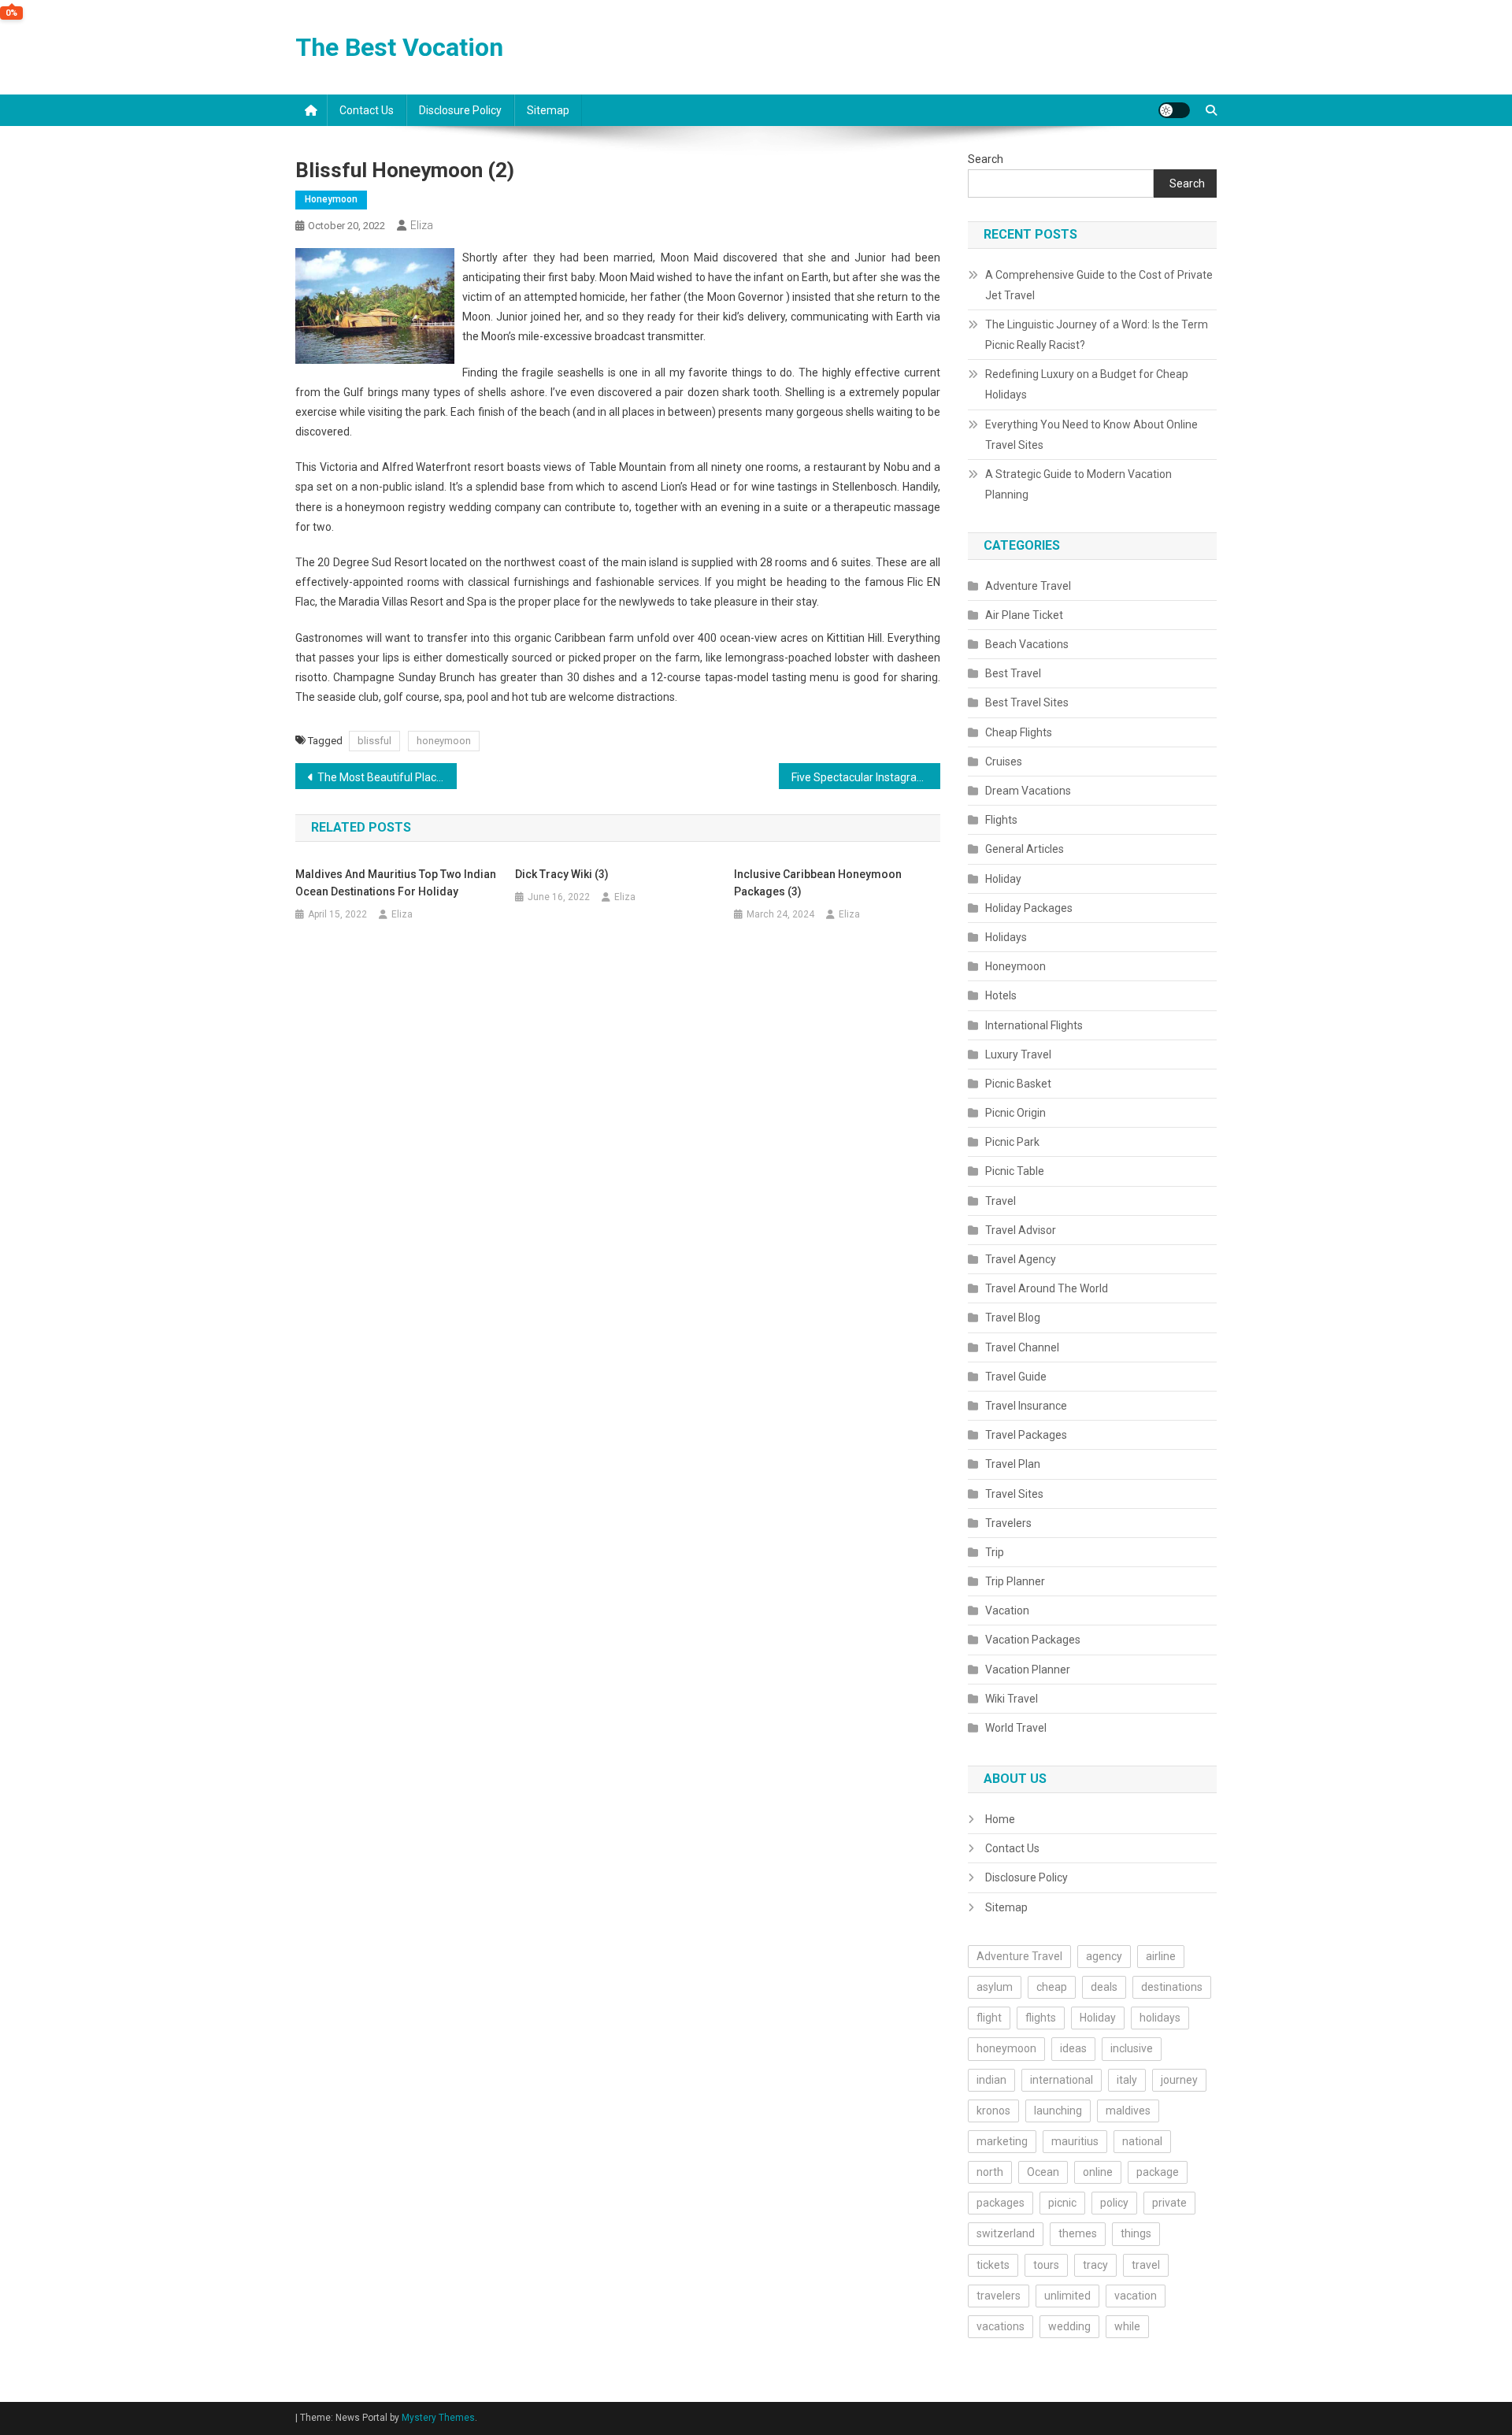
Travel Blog (1013, 1318)
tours (1046, 2265)
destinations (1172, 1987)
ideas (1073, 2048)
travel (1146, 2265)
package (1158, 2172)
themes (1078, 2233)
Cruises (1004, 762)
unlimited (1067, 2296)
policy (1114, 2203)
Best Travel (1013, 673)
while (1127, 2326)
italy (1127, 2080)
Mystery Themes (438, 2418)
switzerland (1006, 2233)
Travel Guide (1016, 1377)
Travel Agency (1021, 1259)
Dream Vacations (1028, 791)
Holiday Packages (1029, 908)
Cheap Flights (1019, 732)
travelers (999, 2296)
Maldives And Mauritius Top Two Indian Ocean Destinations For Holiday (396, 883)
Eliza (422, 225)
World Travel (1016, 1728)
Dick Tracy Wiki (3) (562, 874)
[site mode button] (1174, 110)
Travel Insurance (1026, 1406)
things (1136, 2233)
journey (1179, 2080)
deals (1104, 1987)
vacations (1001, 2326)
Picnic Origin (1015, 1113)
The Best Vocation (399, 47)
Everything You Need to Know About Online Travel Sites (1091, 435)
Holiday (1003, 879)
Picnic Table (1015, 1171)
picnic (1062, 2203)
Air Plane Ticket (1024, 615)
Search (986, 159)
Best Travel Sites (1027, 702)
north (990, 2172)
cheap (1052, 1987)
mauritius (1075, 2141)
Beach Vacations (1027, 644)
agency (1104, 1956)
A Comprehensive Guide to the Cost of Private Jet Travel (1099, 285)
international (1062, 2080)
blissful (374, 741)
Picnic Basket (1018, 1084)
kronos (993, 2111)
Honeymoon (331, 199)
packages (1001, 2203)
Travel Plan (1013, 1464)
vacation (1136, 2296)
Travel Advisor (1021, 1230)
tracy (1095, 2265)
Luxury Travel (1018, 1054)
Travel (1001, 1201)
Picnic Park (1012, 1142)
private (1169, 2203)
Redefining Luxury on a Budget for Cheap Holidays (1087, 384)
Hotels (1001, 995)
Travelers (1008, 1523)
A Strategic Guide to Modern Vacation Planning (1078, 484)
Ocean (1043, 2172)
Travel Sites (1014, 1494)
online (1098, 2172)
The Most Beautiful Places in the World (387, 777)
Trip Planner (1015, 1581)
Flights (1001, 820)
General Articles (1025, 849)
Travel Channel (1022, 1347)
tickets (993, 2265)
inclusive (1132, 2048)
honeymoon (444, 741)
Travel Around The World (1047, 1288)
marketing (1002, 2141)
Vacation (1007, 1610)
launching (1058, 2111)
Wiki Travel (1012, 1699)
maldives (1128, 2111)
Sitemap (548, 110)
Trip (995, 1552)
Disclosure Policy (460, 110)
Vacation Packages (1033, 1640)
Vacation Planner (1028, 1670)
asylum (995, 1987)
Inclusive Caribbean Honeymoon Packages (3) (818, 883)
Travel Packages (1026, 1435)
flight (989, 2018)
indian (991, 2080)
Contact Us (367, 110)
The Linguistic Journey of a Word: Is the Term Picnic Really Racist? (1097, 335)
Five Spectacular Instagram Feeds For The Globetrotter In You (866, 777)
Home (1000, 1819)
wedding (1069, 2326)
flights (1041, 2018)
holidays (1160, 2018)
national (1142, 2141)
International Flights (1034, 1025)
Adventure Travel (1028, 586)
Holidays (1006, 937)
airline (1161, 1956)
